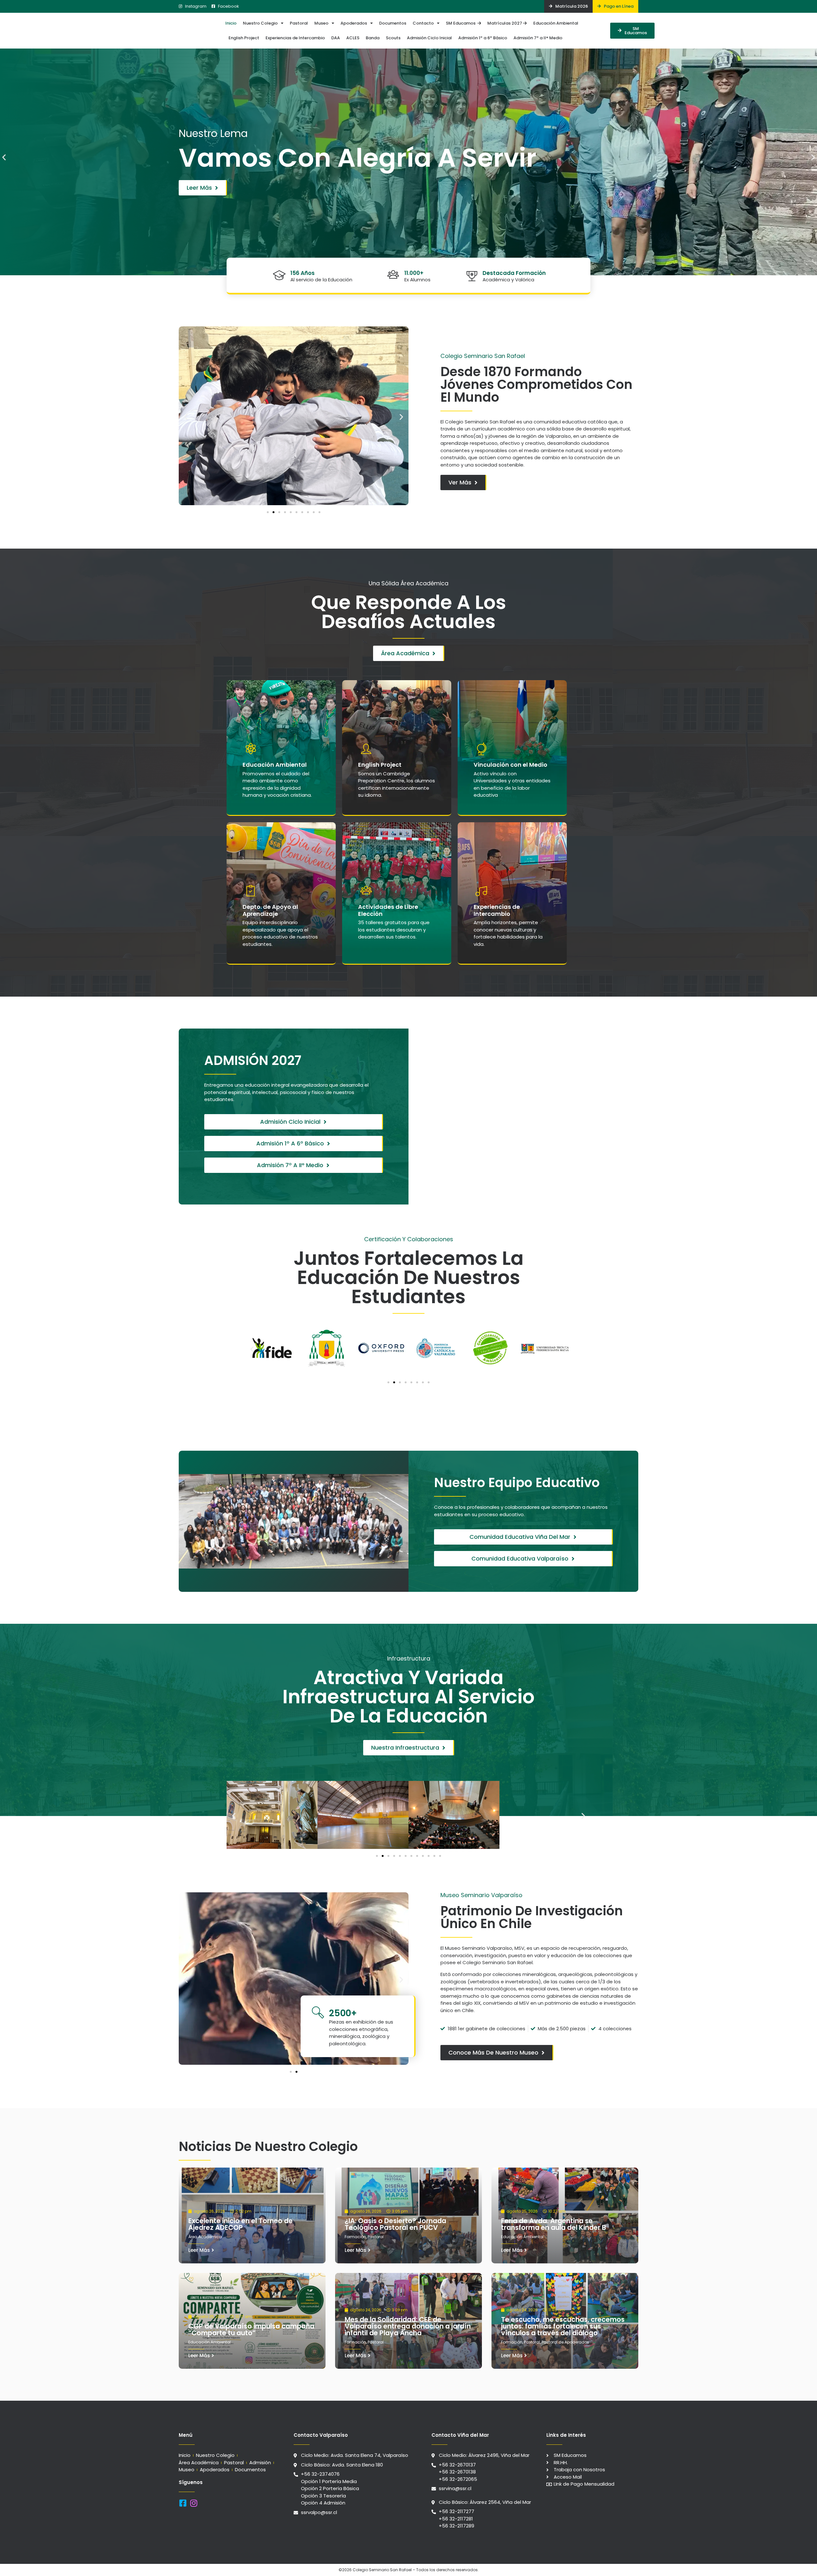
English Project (244, 38)
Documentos (393, 23)
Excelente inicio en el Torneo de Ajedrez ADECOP (240, 2224)
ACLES (353, 38)
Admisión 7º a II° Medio (538, 38)
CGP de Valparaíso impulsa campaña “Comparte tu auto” (251, 2329)
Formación (355, 2237)
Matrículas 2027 (505, 23)
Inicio (231, 23)
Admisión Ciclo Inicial (429, 38)
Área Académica (205, 2237)
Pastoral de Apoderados (565, 2342)
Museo (321, 23)
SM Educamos (462, 23)
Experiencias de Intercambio (295, 38)
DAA (336, 38)
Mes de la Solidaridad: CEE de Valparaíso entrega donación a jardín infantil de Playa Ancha (408, 2326)
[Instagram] (194, 2503)
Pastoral (299, 23)
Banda (373, 38)
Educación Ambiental (556, 23)
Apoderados (354, 23)
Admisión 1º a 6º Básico (483, 38)
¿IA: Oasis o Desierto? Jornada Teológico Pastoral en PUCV (395, 2224)
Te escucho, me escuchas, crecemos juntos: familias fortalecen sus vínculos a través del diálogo (563, 2326)
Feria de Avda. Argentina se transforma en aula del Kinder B (554, 2224)
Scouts (393, 38)
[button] (4, 157)
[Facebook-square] (183, 2503)
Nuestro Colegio (260, 23)
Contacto (423, 23)
